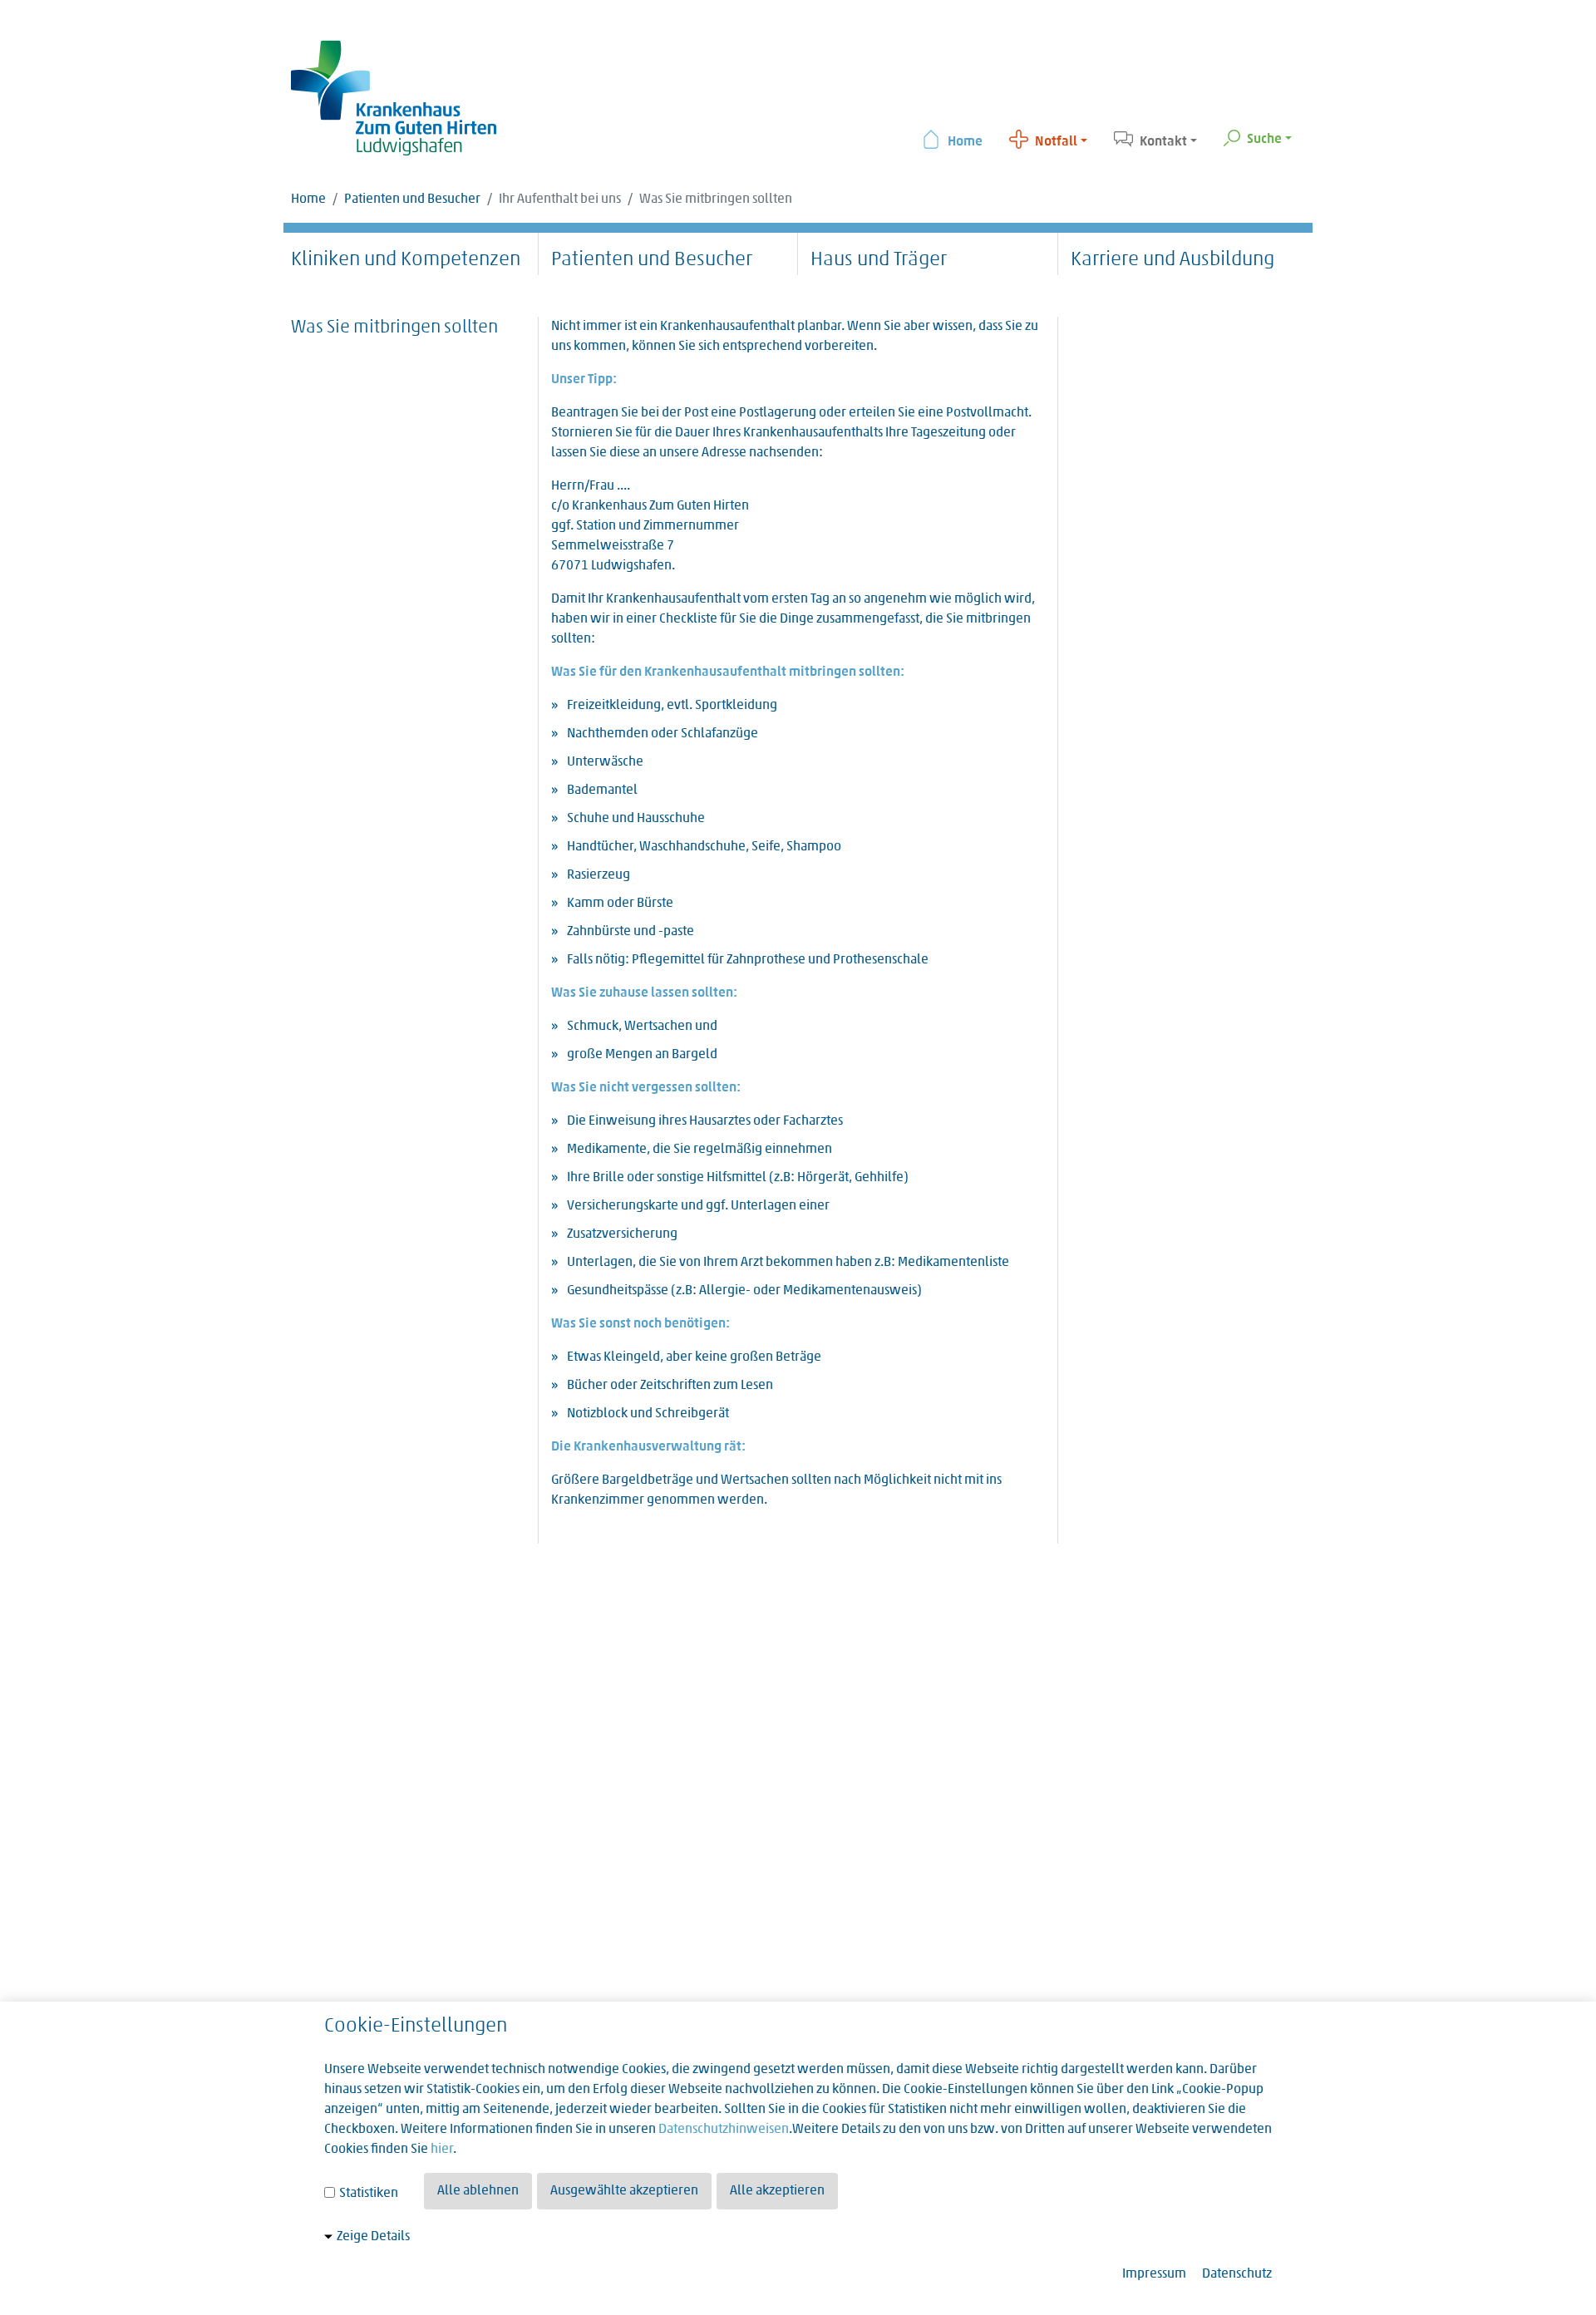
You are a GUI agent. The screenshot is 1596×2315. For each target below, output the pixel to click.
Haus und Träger (879, 260)
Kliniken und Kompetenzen (406, 260)
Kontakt (1163, 142)
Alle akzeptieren (777, 2191)
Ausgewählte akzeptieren (624, 2191)
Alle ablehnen (478, 2191)
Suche (1264, 140)
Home (965, 142)
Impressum (1154, 2274)
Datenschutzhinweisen (724, 2130)
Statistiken (367, 2194)
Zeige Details (373, 2237)
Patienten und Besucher (412, 199)
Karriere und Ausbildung (1172, 260)
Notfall (1056, 142)
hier (442, 2150)
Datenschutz (1237, 2274)
